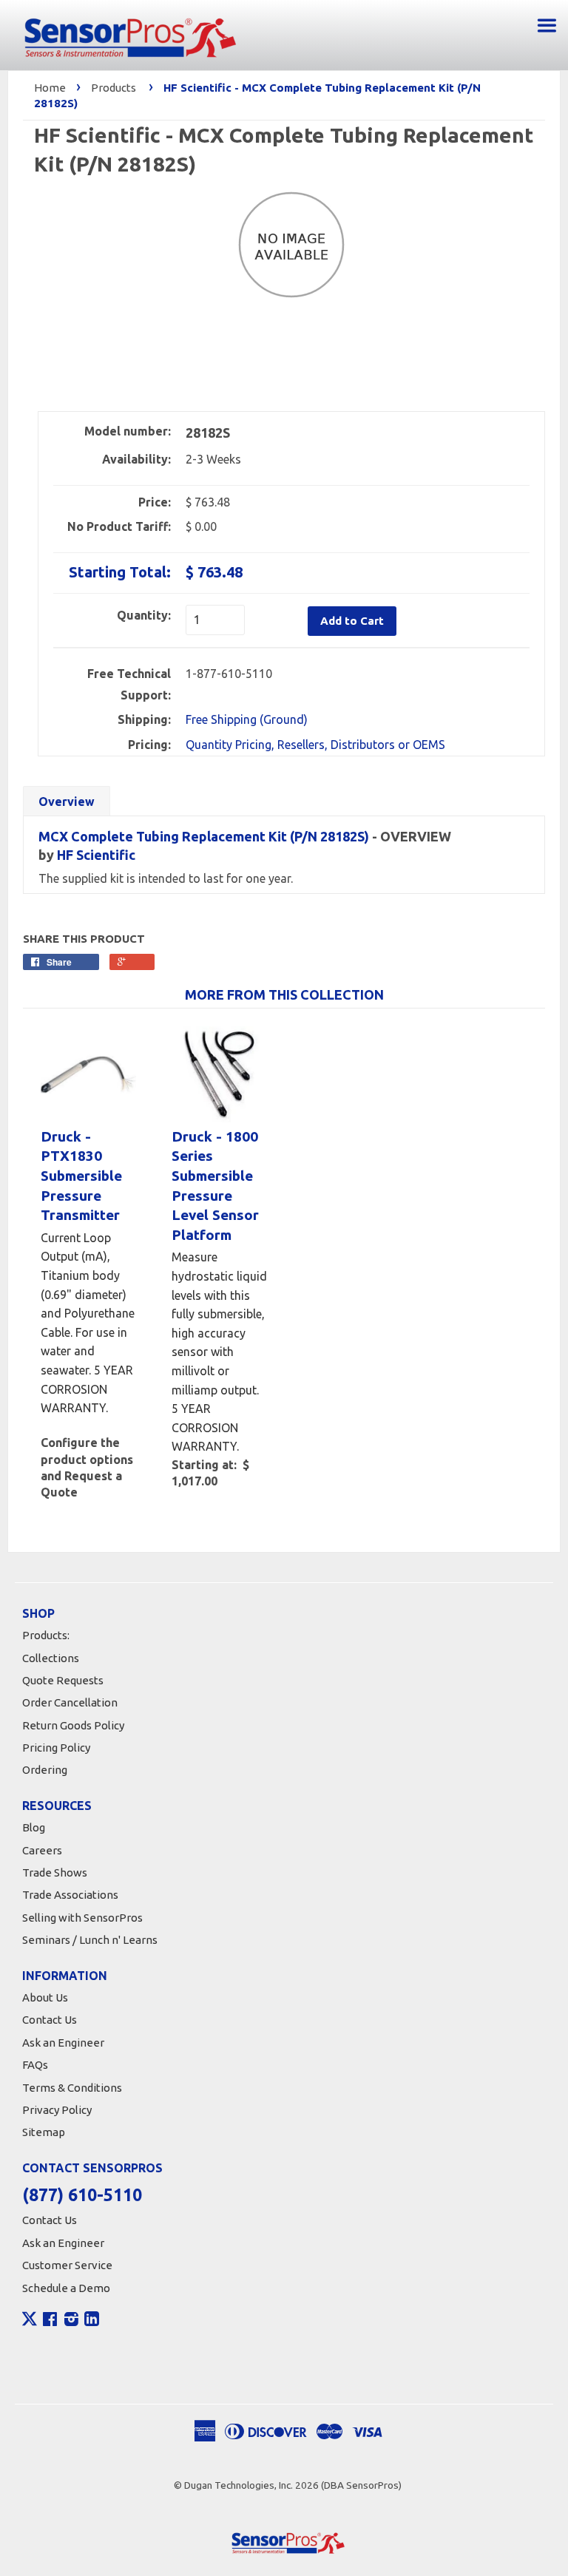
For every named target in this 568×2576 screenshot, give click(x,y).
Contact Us (50, 2020)
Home (50, 88)
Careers (42, 1850)
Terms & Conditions (72, 2088)
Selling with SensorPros (82, 1918)
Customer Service (67, 2265)
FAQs (35, 2065)
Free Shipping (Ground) (247, 719)
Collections (51, 1658)
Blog (34, 1827)
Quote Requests (63, 1680)
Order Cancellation (70, 1702)
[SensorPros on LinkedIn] (92, 2321)
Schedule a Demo (66, 2288)
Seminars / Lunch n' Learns (90, 1940)
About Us (45, 1997)
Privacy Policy (57, 2110)
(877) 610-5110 (82, 2195)
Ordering (45, 1770)
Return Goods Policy (73, 1725)
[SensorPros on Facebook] (50, 2321)
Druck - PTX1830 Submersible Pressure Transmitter (81, 1176)
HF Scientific (96, 855)
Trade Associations (70, 1895)
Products (114, 88)
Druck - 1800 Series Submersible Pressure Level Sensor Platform (215, 1186)
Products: (46, 1635)
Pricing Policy (56, 1748)
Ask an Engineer (63, 2043)
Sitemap (44, 2132)
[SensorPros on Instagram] (71, 2321)
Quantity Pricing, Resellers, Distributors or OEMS (315, 745)
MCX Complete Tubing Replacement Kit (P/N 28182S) (204, 836)
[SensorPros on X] (30, 2322)
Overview (67, 801)
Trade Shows (55, 1872)
